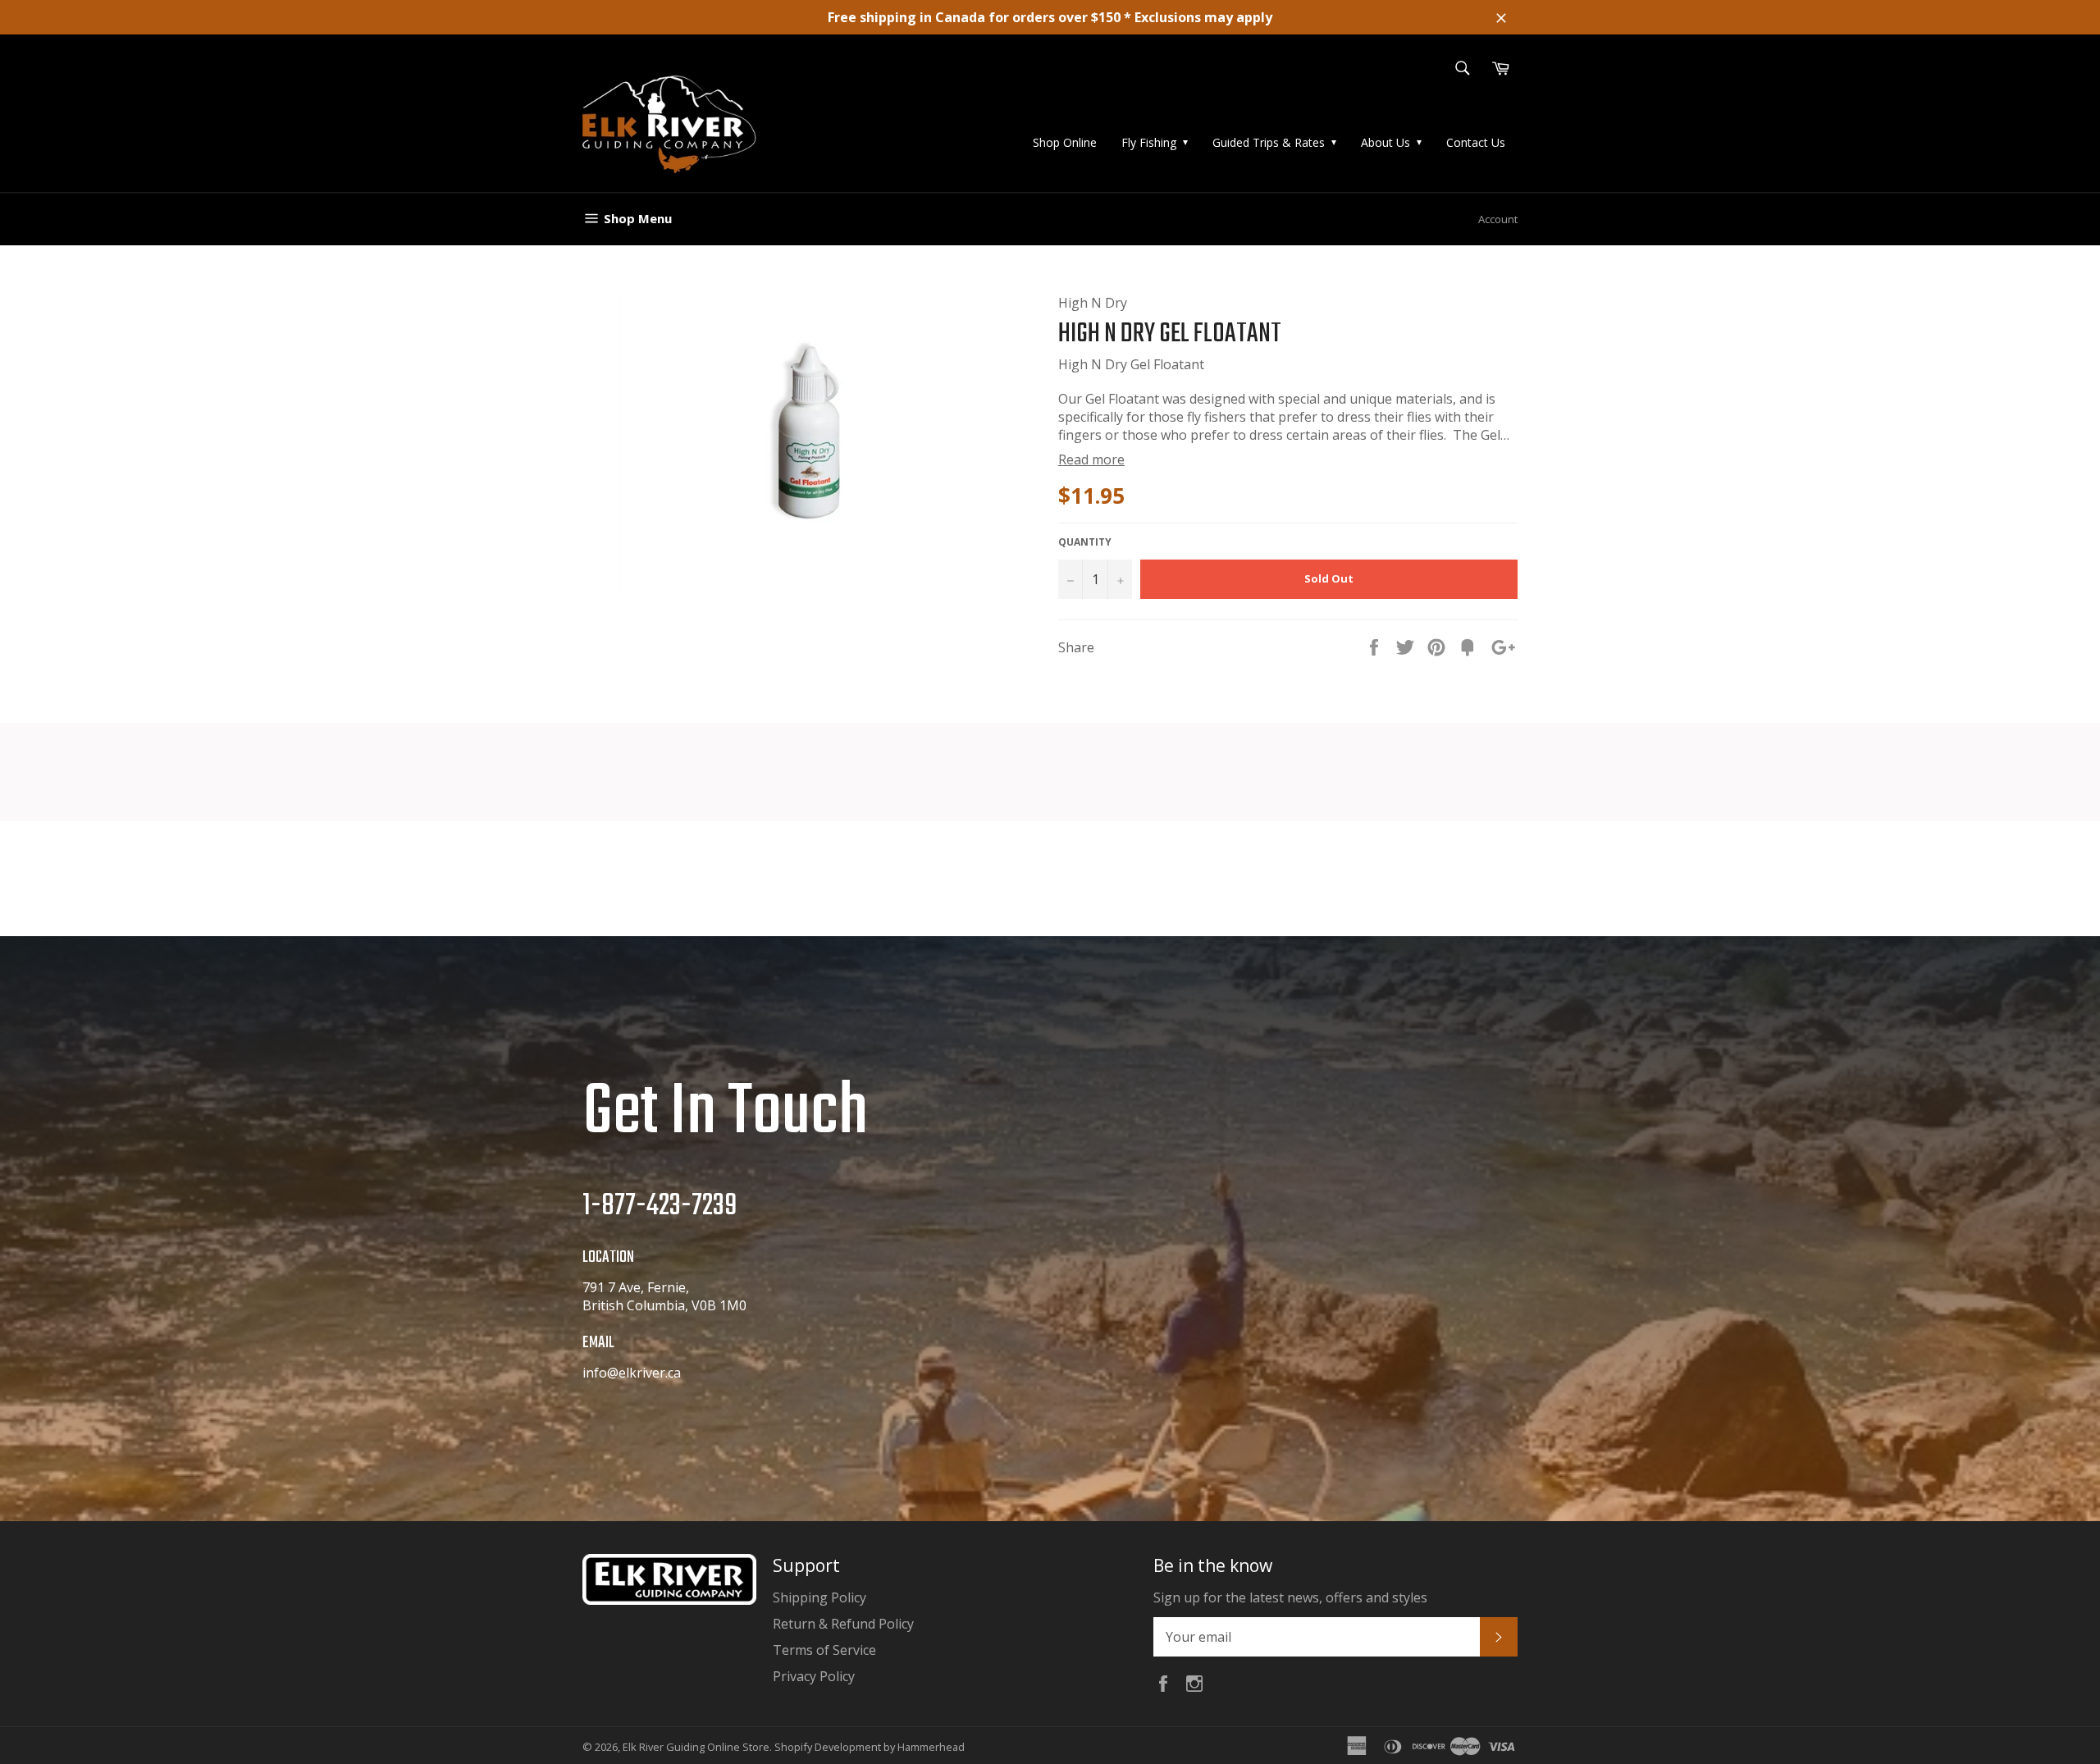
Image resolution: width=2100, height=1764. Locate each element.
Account (1498, 219)
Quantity (1085, 542)
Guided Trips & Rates (1269, 142)
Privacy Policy (814, 1676)
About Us (1386, 142)
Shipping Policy (819, 1597)
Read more (1091, 459)
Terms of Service (824, 1650)
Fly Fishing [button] (1149, 142)
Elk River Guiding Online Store (696, 1747)
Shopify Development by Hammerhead (870, 1747)
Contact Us (1476, 142)
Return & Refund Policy (843, 1624)
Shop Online (1065, 142)
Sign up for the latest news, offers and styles (1290, 1597)
